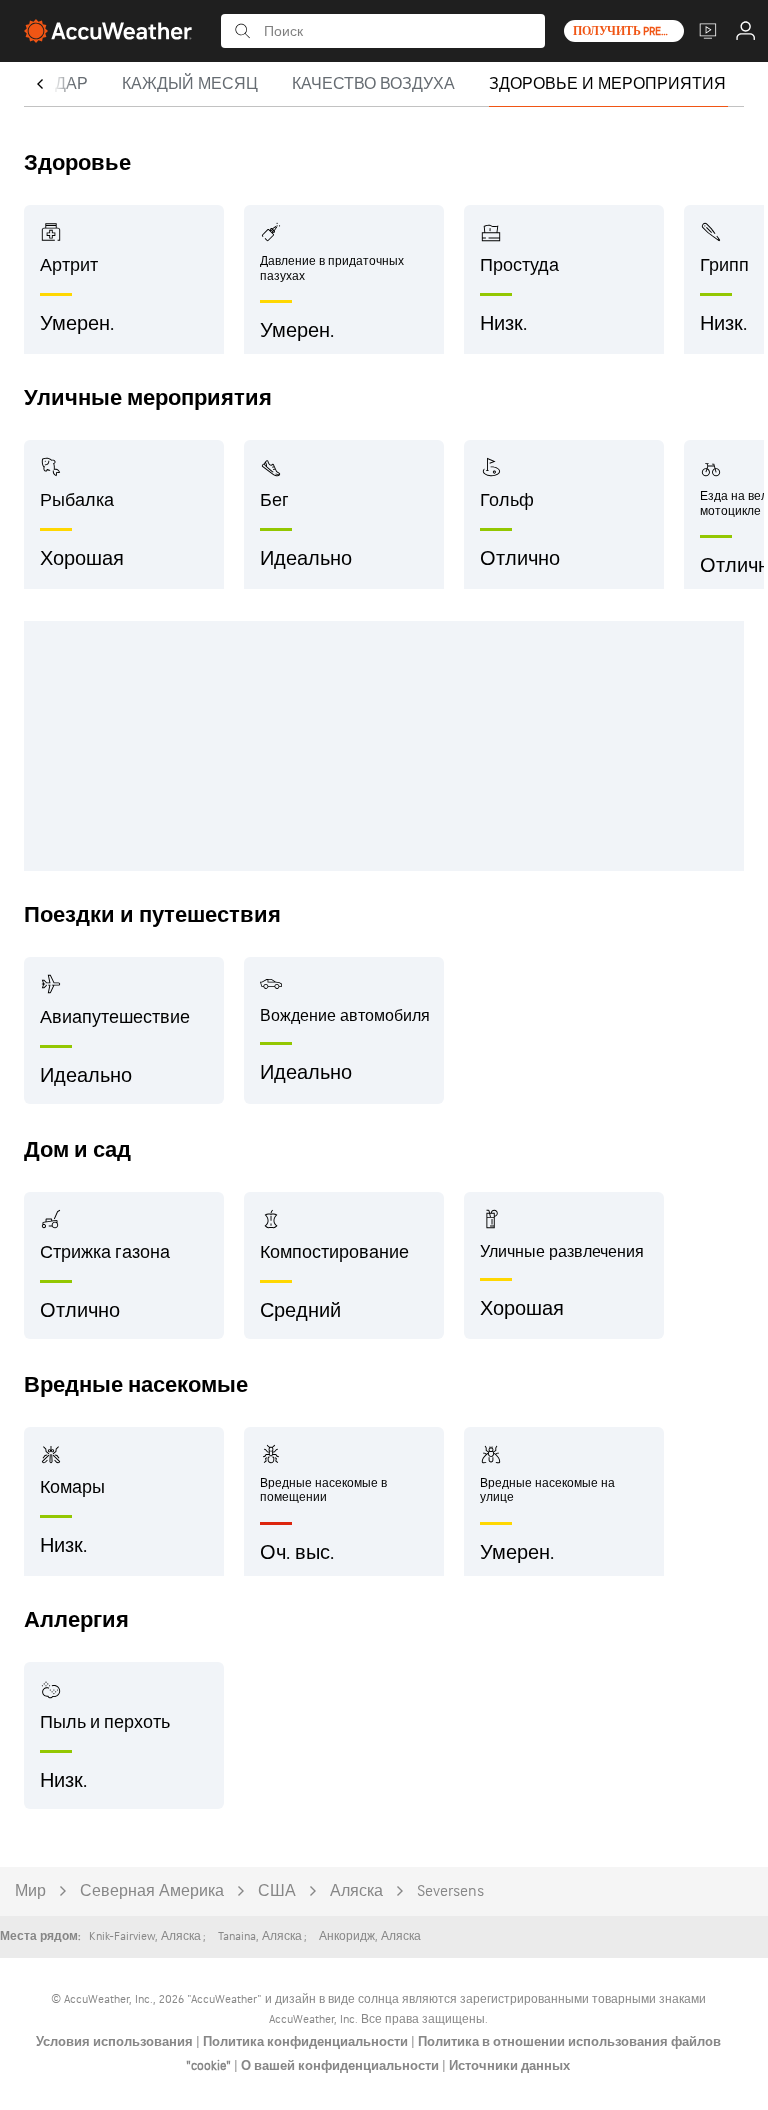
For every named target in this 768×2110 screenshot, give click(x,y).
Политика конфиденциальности (307, 2042)
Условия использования (116, 2042)
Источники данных (509, 2066)
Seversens (450, 1891)
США (277, 1891)
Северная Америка (152, 1891)
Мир (30, 1891)
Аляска (356, 1891)
